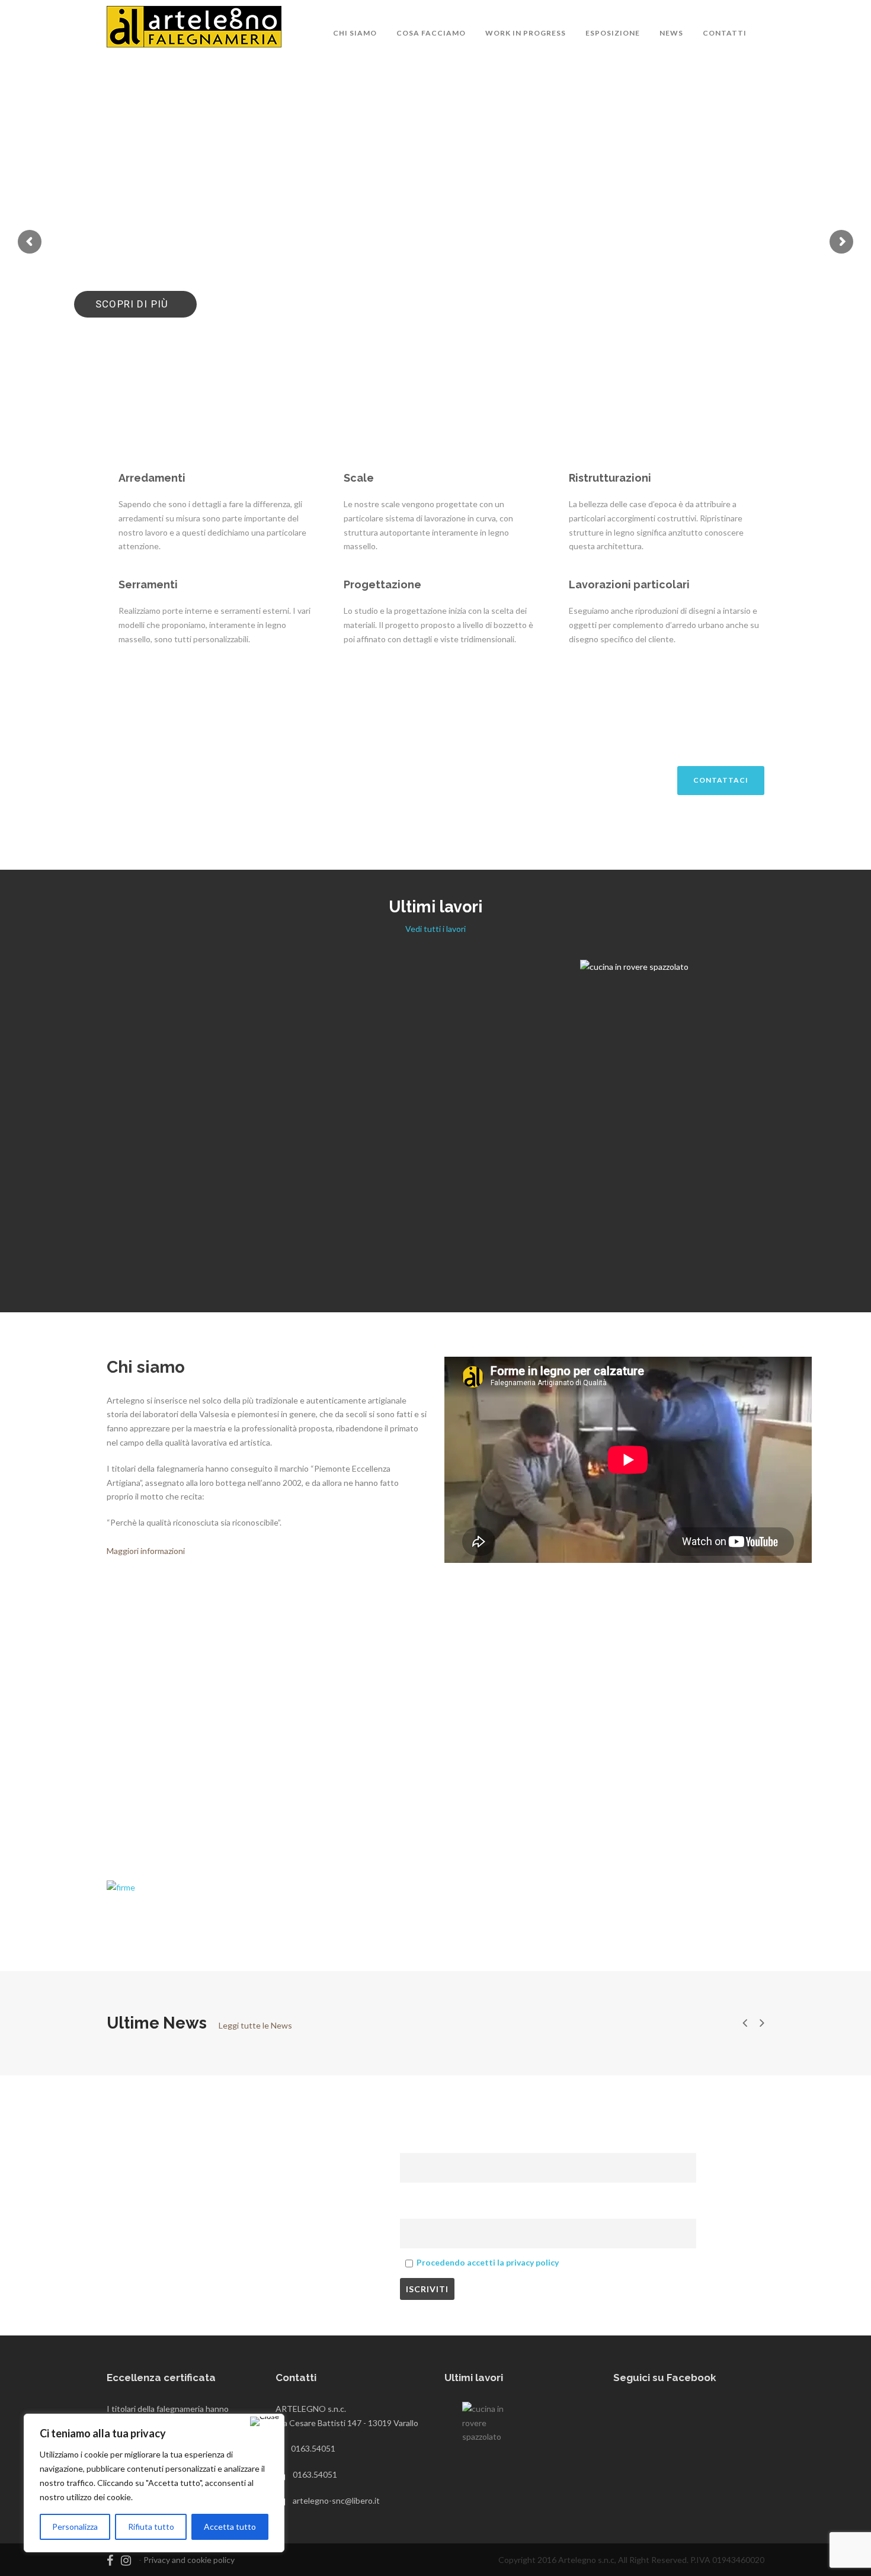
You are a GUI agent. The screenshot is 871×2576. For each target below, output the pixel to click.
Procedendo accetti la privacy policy (488, 2262)
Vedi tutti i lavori (435, 929)
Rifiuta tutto (151, 2527)
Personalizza (75, 2527)
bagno (131, 1068)
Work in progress (526, 33)
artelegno (691, 1066)
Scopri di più (134, 304)
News (671, 33)
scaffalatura (514, 1066)
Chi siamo (355, 33)
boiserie (398, 1066)
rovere (210, 1068)
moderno (786, 1066)
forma (431, 1244)
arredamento (92, 1068)
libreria (453, 1066)
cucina (724, 1066)
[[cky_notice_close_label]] (265, 2421)
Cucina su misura (145, 1220)
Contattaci (721, 780)
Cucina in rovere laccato (726, 1049)
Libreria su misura (726, 1220)
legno (426, 1066)
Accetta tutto (230, 2527)
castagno (769, 1237)
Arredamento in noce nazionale (435, 1049)
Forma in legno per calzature (435, 1228)
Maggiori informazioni (146, 1551)
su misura (725, 1250)
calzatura (398, 1244)
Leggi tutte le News (255, 2025)
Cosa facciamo (431, 33)
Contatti (725, 33)
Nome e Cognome (438, 2131)
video (518, 1244)
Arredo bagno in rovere (145, 1052)
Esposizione (613, 33)
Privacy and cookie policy (189, 2560)
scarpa (492, 1244)
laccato (753, 1066)
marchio (461, 1244)
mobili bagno (171, 1068)
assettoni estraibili (715, 1237)
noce (479, 1066)
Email (414, 2197)
